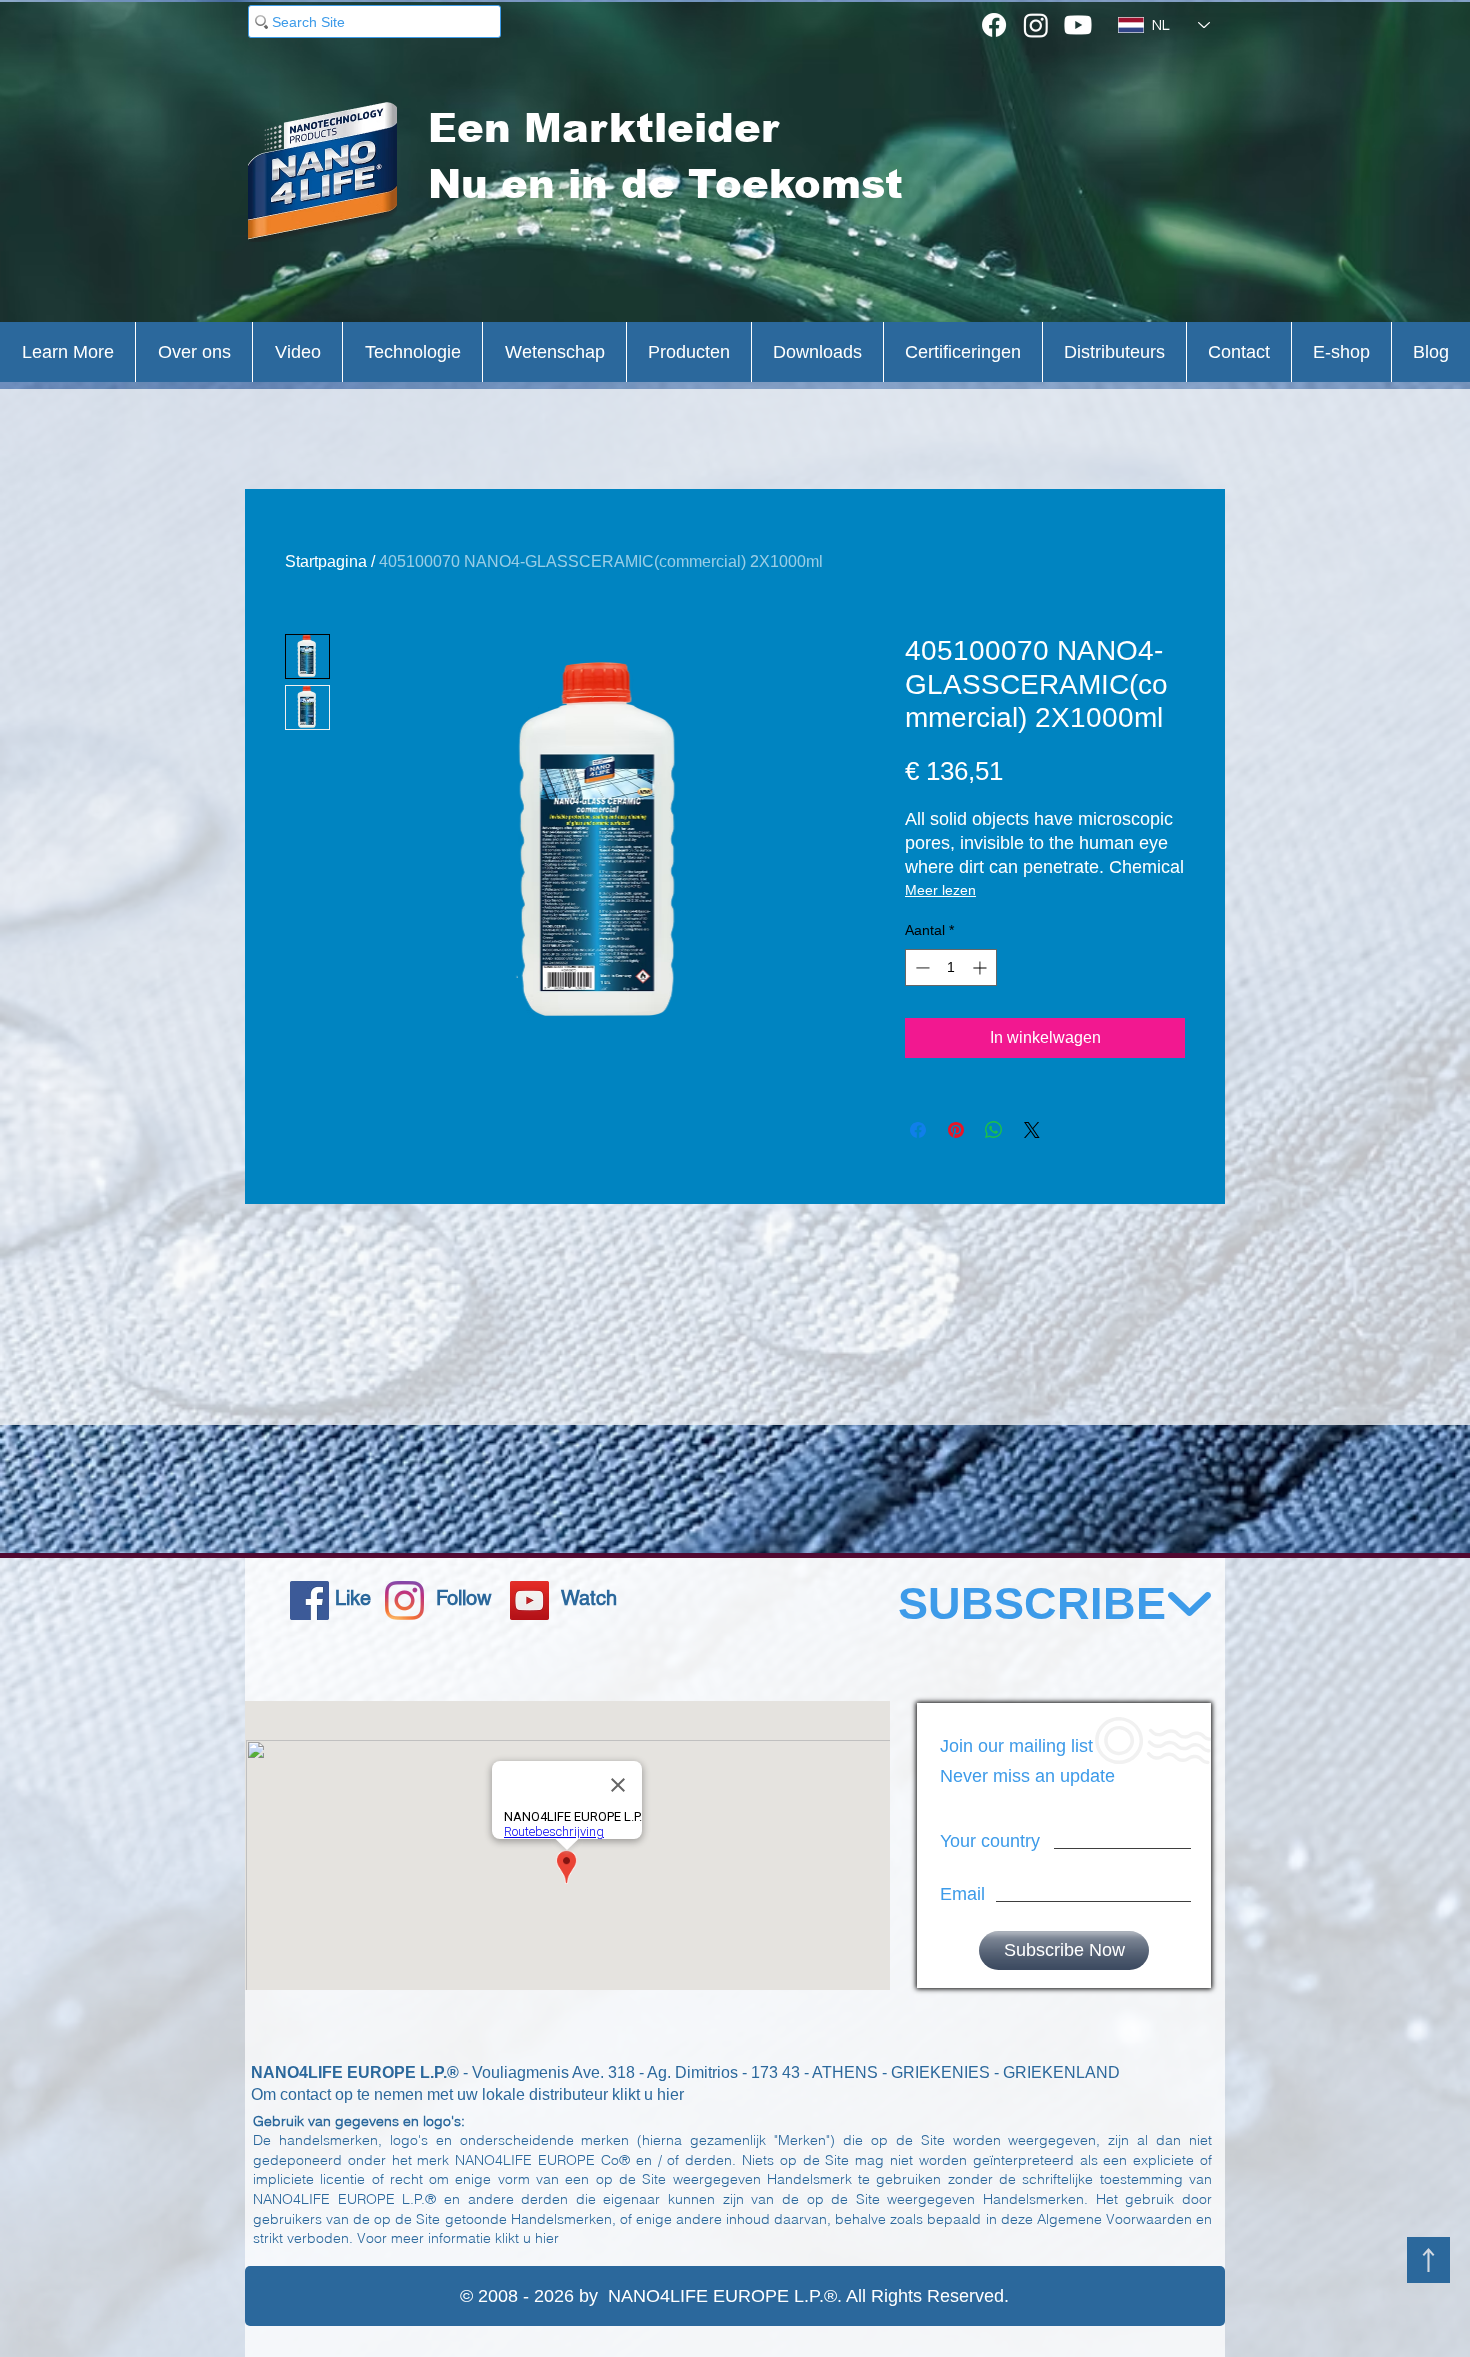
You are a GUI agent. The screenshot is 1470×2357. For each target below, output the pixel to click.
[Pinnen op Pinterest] (956, 1130)
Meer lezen (940, 890)
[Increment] (981, 967)
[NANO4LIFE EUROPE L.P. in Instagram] (404, 1600)
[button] (67, 352)
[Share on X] (1032, 1130)
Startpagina (326, 561)
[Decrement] (920, 967)
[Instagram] (1036, 25)
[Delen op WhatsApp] (994, 1130)
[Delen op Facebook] (918, 1130)
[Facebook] (994, 25)
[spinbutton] (951, 967)
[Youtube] (1078, 25)
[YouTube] (529, 1600)
